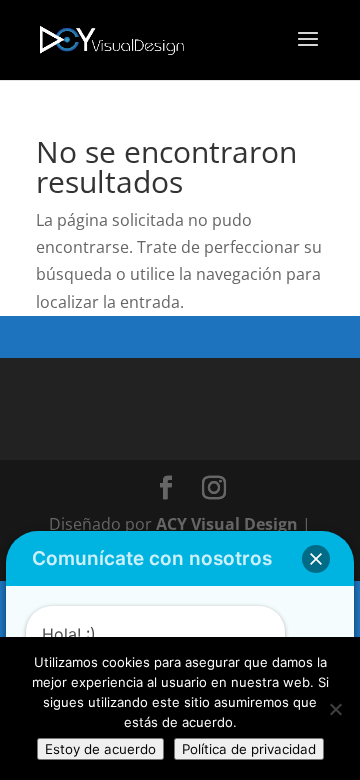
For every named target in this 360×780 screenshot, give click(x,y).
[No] (335, 709)
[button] (316, 559)
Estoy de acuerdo (100, 749)
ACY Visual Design (227, 524)
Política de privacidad (249, 749)
